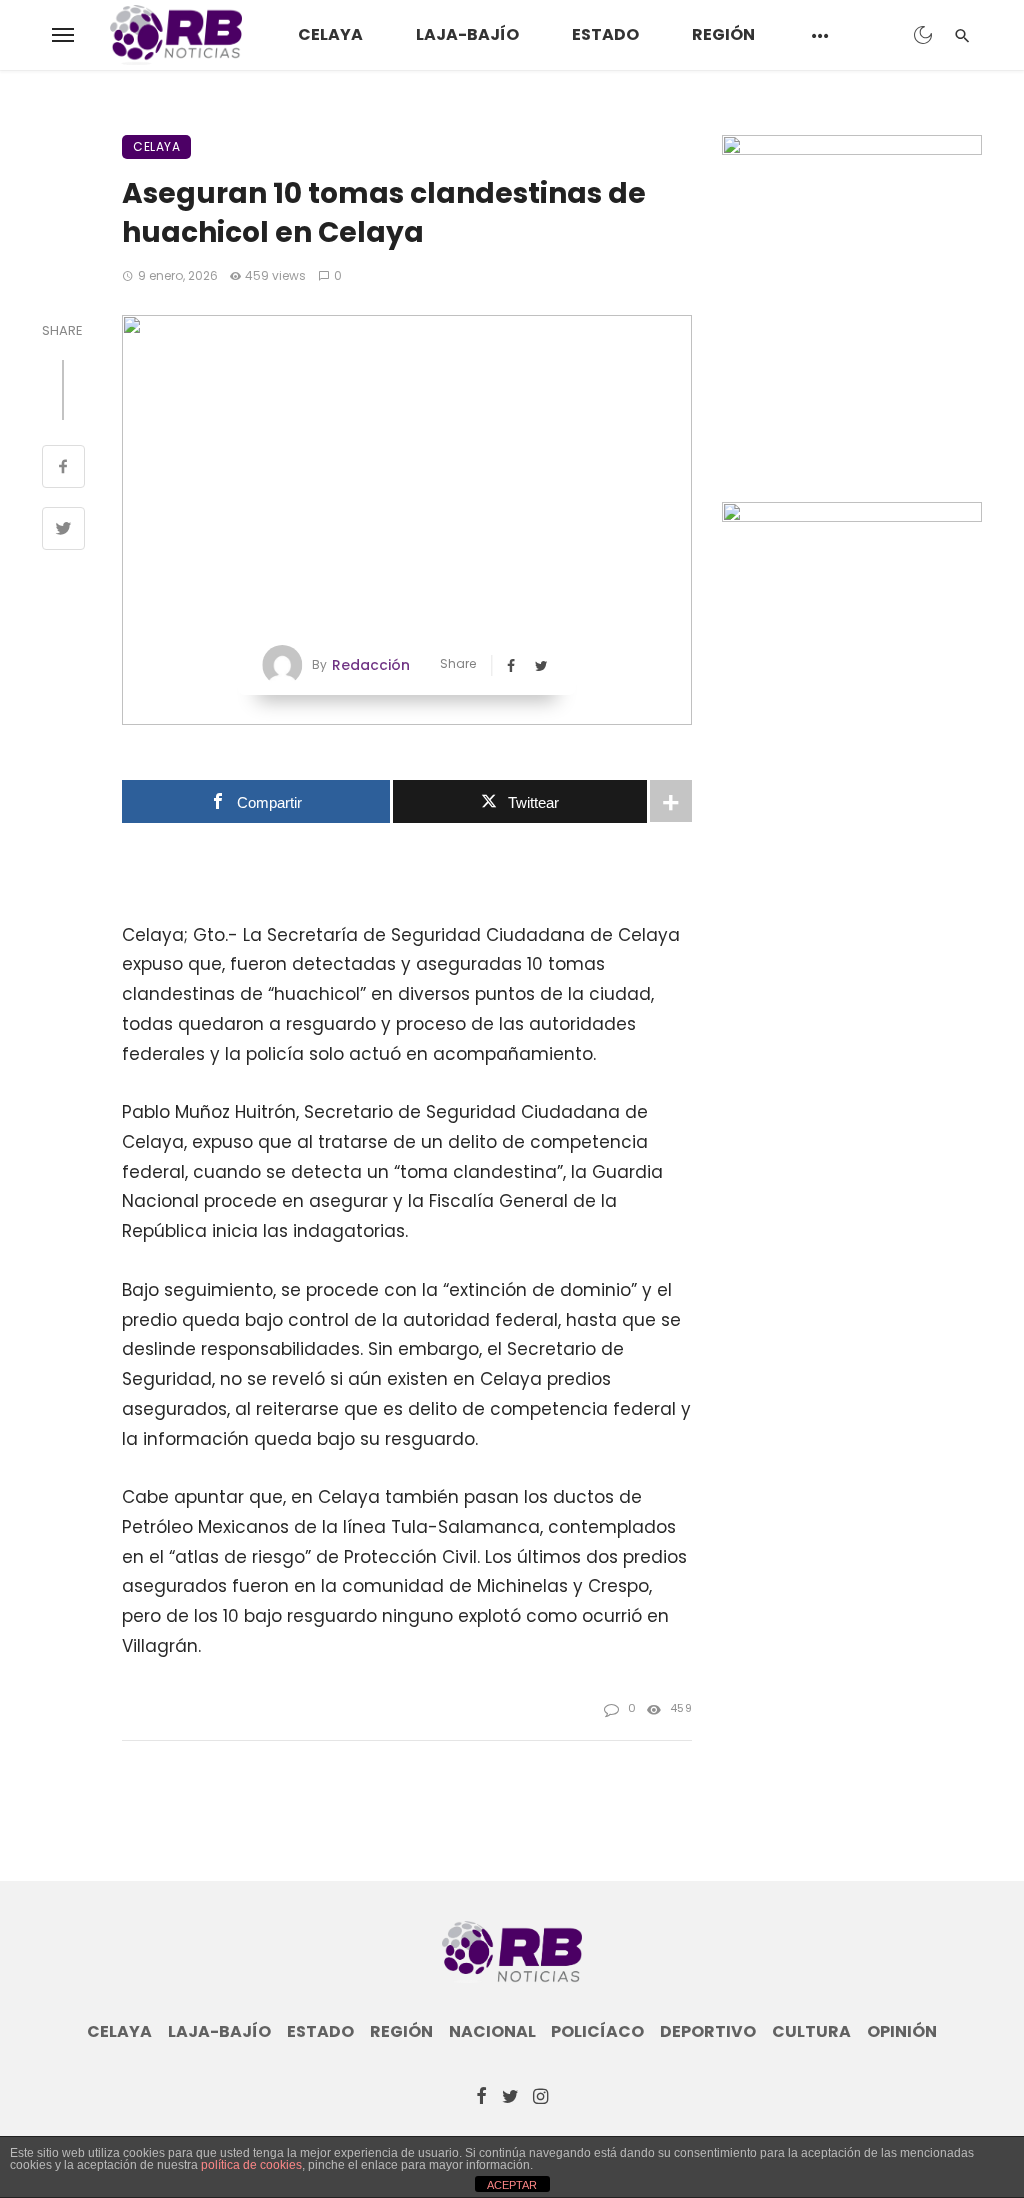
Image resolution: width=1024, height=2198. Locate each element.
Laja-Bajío (467, 34)
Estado (605, 34)
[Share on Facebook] (63, 469)
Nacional (492, 2032)
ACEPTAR (512, 2185)
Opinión (902, 2032)
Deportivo (708, 2032)
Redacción (371, 665)
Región (723, 34)
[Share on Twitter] (63, 531)
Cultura (811, 2032)
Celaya (330, 34)
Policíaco (597, 2032)
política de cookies (251, 2165)
